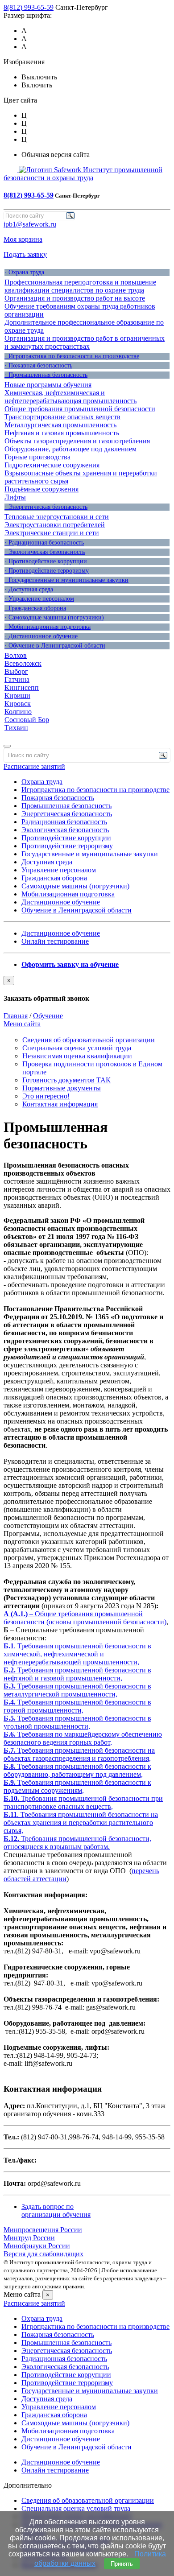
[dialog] (87, 989)
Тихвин (16, 728)
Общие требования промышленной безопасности (80, 409)
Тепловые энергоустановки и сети (57, 517)
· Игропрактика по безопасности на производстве (72, 356)
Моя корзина (23, 239)
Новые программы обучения (48, 385)
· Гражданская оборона (35, 608)
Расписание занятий (34, 766)
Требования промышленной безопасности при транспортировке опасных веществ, (83, 1802)
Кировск (18, 704)
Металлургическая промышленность (60, 425)
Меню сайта (22, 1024)
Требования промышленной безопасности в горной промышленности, (77, 1706)
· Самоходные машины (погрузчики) (54, 617)
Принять (122, 2564)
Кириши (17, 696)
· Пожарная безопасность (38, 365)
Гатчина (17, 679)
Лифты (15, 497)
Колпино (18, 712)
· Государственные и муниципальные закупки (66, 580)
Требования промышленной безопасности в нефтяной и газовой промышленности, (77, 1674)
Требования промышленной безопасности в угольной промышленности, (77, 1722)
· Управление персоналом (39, 599)
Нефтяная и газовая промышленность (62, 433)
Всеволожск (23, 663)
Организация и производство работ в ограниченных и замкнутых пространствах (85, 342)
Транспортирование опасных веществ (62, 417)
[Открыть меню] (7, 746)
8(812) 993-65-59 (29, 7)
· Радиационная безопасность (44, 543)
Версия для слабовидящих (43, 2254)
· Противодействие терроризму (47, 571)
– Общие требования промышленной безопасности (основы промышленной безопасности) (85, 1618)
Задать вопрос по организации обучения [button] (56, 2211)
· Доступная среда (29, 589)
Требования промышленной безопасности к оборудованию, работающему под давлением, (77, 1770)
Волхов (16, 655)
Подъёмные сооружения (41, 489)
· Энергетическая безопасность (46, 507)
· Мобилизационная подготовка (48, 627)
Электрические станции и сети (52, 533)
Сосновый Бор (27, 720)
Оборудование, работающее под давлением (70, 449)
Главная (16, 1016)
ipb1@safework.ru (30, 224)
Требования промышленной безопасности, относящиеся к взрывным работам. (77, 1843)
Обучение (48, 1016)
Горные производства (37, 457)
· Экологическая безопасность (45, 552)
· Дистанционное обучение (41, 636)
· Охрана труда (24, 272)
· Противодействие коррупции (46, 561)
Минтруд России (29, 2238)
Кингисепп (22, 687)
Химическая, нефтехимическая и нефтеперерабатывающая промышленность (70, 397)
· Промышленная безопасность (46, 375)
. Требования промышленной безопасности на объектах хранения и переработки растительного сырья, (81, 1823)
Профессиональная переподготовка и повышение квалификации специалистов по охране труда (80, 286)
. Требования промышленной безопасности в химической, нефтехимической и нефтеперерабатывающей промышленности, (77, 1654)
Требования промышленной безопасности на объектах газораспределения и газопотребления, (79, 1754)
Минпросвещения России (43, 2230)
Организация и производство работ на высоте (75, 298)
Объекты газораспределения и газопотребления (77, 441)
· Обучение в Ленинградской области (55, 646)
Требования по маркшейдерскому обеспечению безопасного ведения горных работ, (83, 1738)
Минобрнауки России (37, 2246)
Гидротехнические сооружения (52, 465)
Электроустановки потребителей (55, 525)
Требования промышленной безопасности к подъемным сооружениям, (77, 1786)
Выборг (16, 671)
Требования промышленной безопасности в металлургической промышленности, (77, 1690)
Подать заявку (25, 254)
